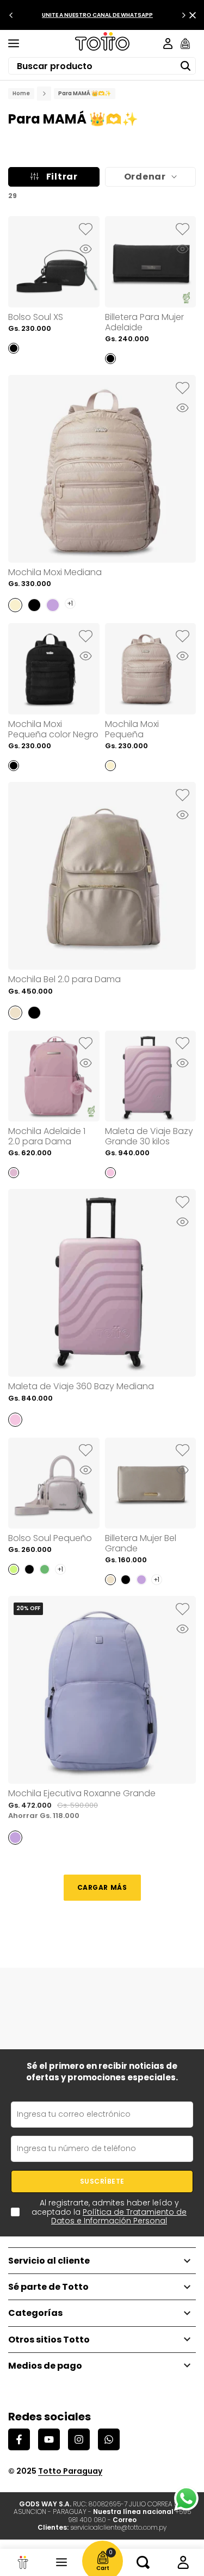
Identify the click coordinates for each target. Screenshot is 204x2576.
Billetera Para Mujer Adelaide (144, 322)
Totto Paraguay (70, 2471)
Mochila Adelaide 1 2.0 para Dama (47, 1136)
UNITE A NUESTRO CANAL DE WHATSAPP (97, 15)
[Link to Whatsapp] (186, 2498)
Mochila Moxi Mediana (55, 572)
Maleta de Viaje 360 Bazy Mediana (81, 1386)
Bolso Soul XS (36, 317)
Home (21, 94)
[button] (86, 230)
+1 (70, 603)
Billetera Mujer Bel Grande (141, 1543)
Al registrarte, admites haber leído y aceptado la (109, 2212)
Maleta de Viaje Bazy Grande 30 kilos (149, 1136)
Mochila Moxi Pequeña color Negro (53, 729)
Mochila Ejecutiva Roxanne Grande (82, 1793)
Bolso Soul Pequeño (50, 1538)
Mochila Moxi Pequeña (132, 729)
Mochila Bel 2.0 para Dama (64, 979)
